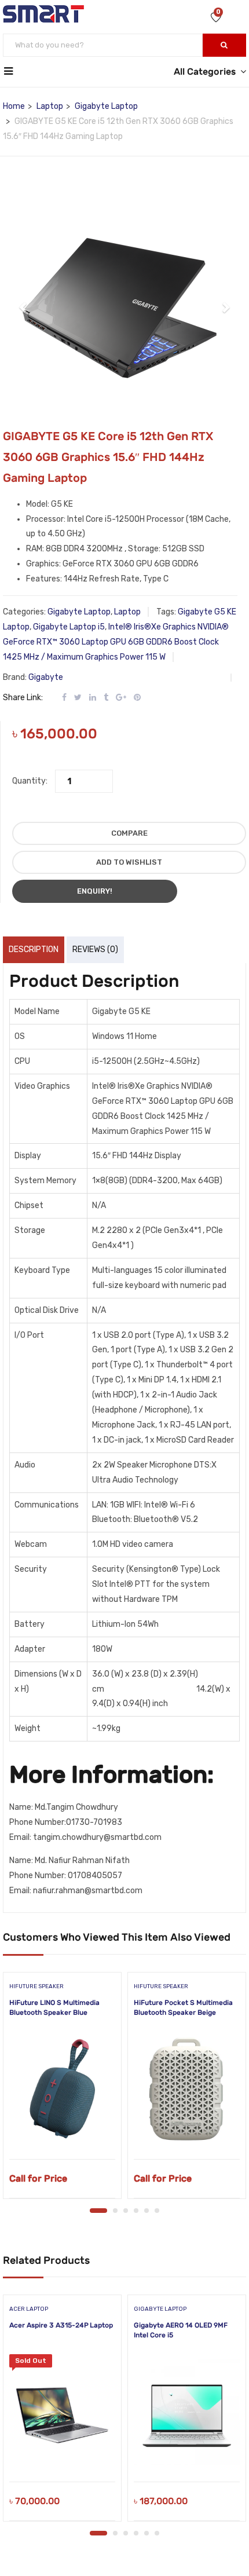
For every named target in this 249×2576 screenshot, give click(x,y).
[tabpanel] (62, 2090)
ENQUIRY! (95, 891)
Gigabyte (46, 677)
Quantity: (30, 781)
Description (34, 949)
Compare (129, 833)
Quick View (62, 2130)
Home (14, 106)
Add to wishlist (129, 862)
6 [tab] (157, 2211)
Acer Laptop (29, 2309)
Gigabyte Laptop (106, 106)
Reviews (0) (95, 949)
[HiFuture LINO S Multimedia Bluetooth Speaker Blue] (62, 2090)
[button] (24, 301)
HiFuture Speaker (36, 1986)
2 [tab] (115, 2211)
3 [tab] (126, 2211)
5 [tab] (147, 2211)
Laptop (50, 106)
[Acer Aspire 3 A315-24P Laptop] (62, 2412)
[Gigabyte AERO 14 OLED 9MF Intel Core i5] (187, 2412)
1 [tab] (98, 2211)
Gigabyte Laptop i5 (69, 627)
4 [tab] (136, 2211)
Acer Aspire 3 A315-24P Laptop (61, 2325)
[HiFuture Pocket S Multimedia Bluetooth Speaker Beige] (187, 2090)
